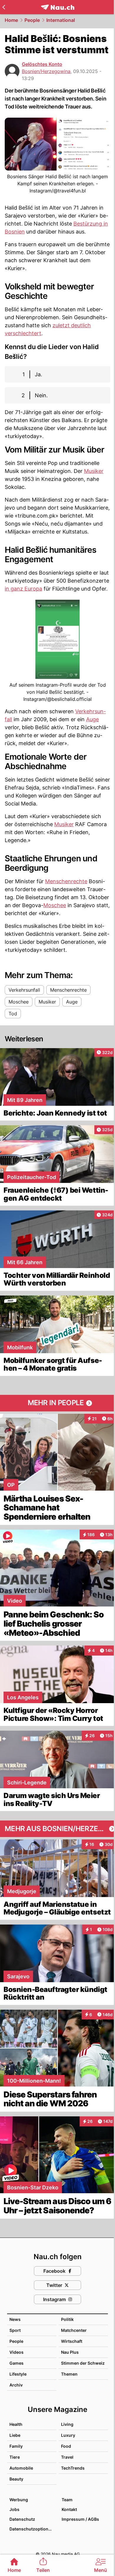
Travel (67, 2457)
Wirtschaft (72, 2341)
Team (67, 2500)
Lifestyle (18, 2374)
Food (66, 2446)
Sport (15, 2330)
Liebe (15, 2435)
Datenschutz (22, 2519)
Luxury (68, 2435)
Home (11, 20)
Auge (92, 719)
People (32, 20)
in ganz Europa (23, 589)
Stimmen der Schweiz (83, 2363)
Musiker (94, 471)
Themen (69, 2374)
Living (67, 2424)
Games (17, 2363)
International (61, 20)
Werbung (19, 2500)
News (15, 2319)
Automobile (21, 2468)
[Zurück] (4, 7)
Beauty (16, 2479)
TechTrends (73, 2468)
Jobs (14, 2509)
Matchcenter (74, 2330)
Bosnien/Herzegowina (46, 71)
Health (16, 2424)
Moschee (55, 905)
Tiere (15, 2457)
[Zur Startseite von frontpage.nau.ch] (58, 7)
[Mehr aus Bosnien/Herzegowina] (57, 1829)
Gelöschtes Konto (42, 64)
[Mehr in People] (57, 1403)
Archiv (16, 2385)
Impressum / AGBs (80, 2519)
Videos (17, 2352)
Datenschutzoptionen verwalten (33, 2529)
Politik (67, 2319)
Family (16, 2446)
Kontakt (69, 2509)
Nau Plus (70, 2352)
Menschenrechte (66, 881)
